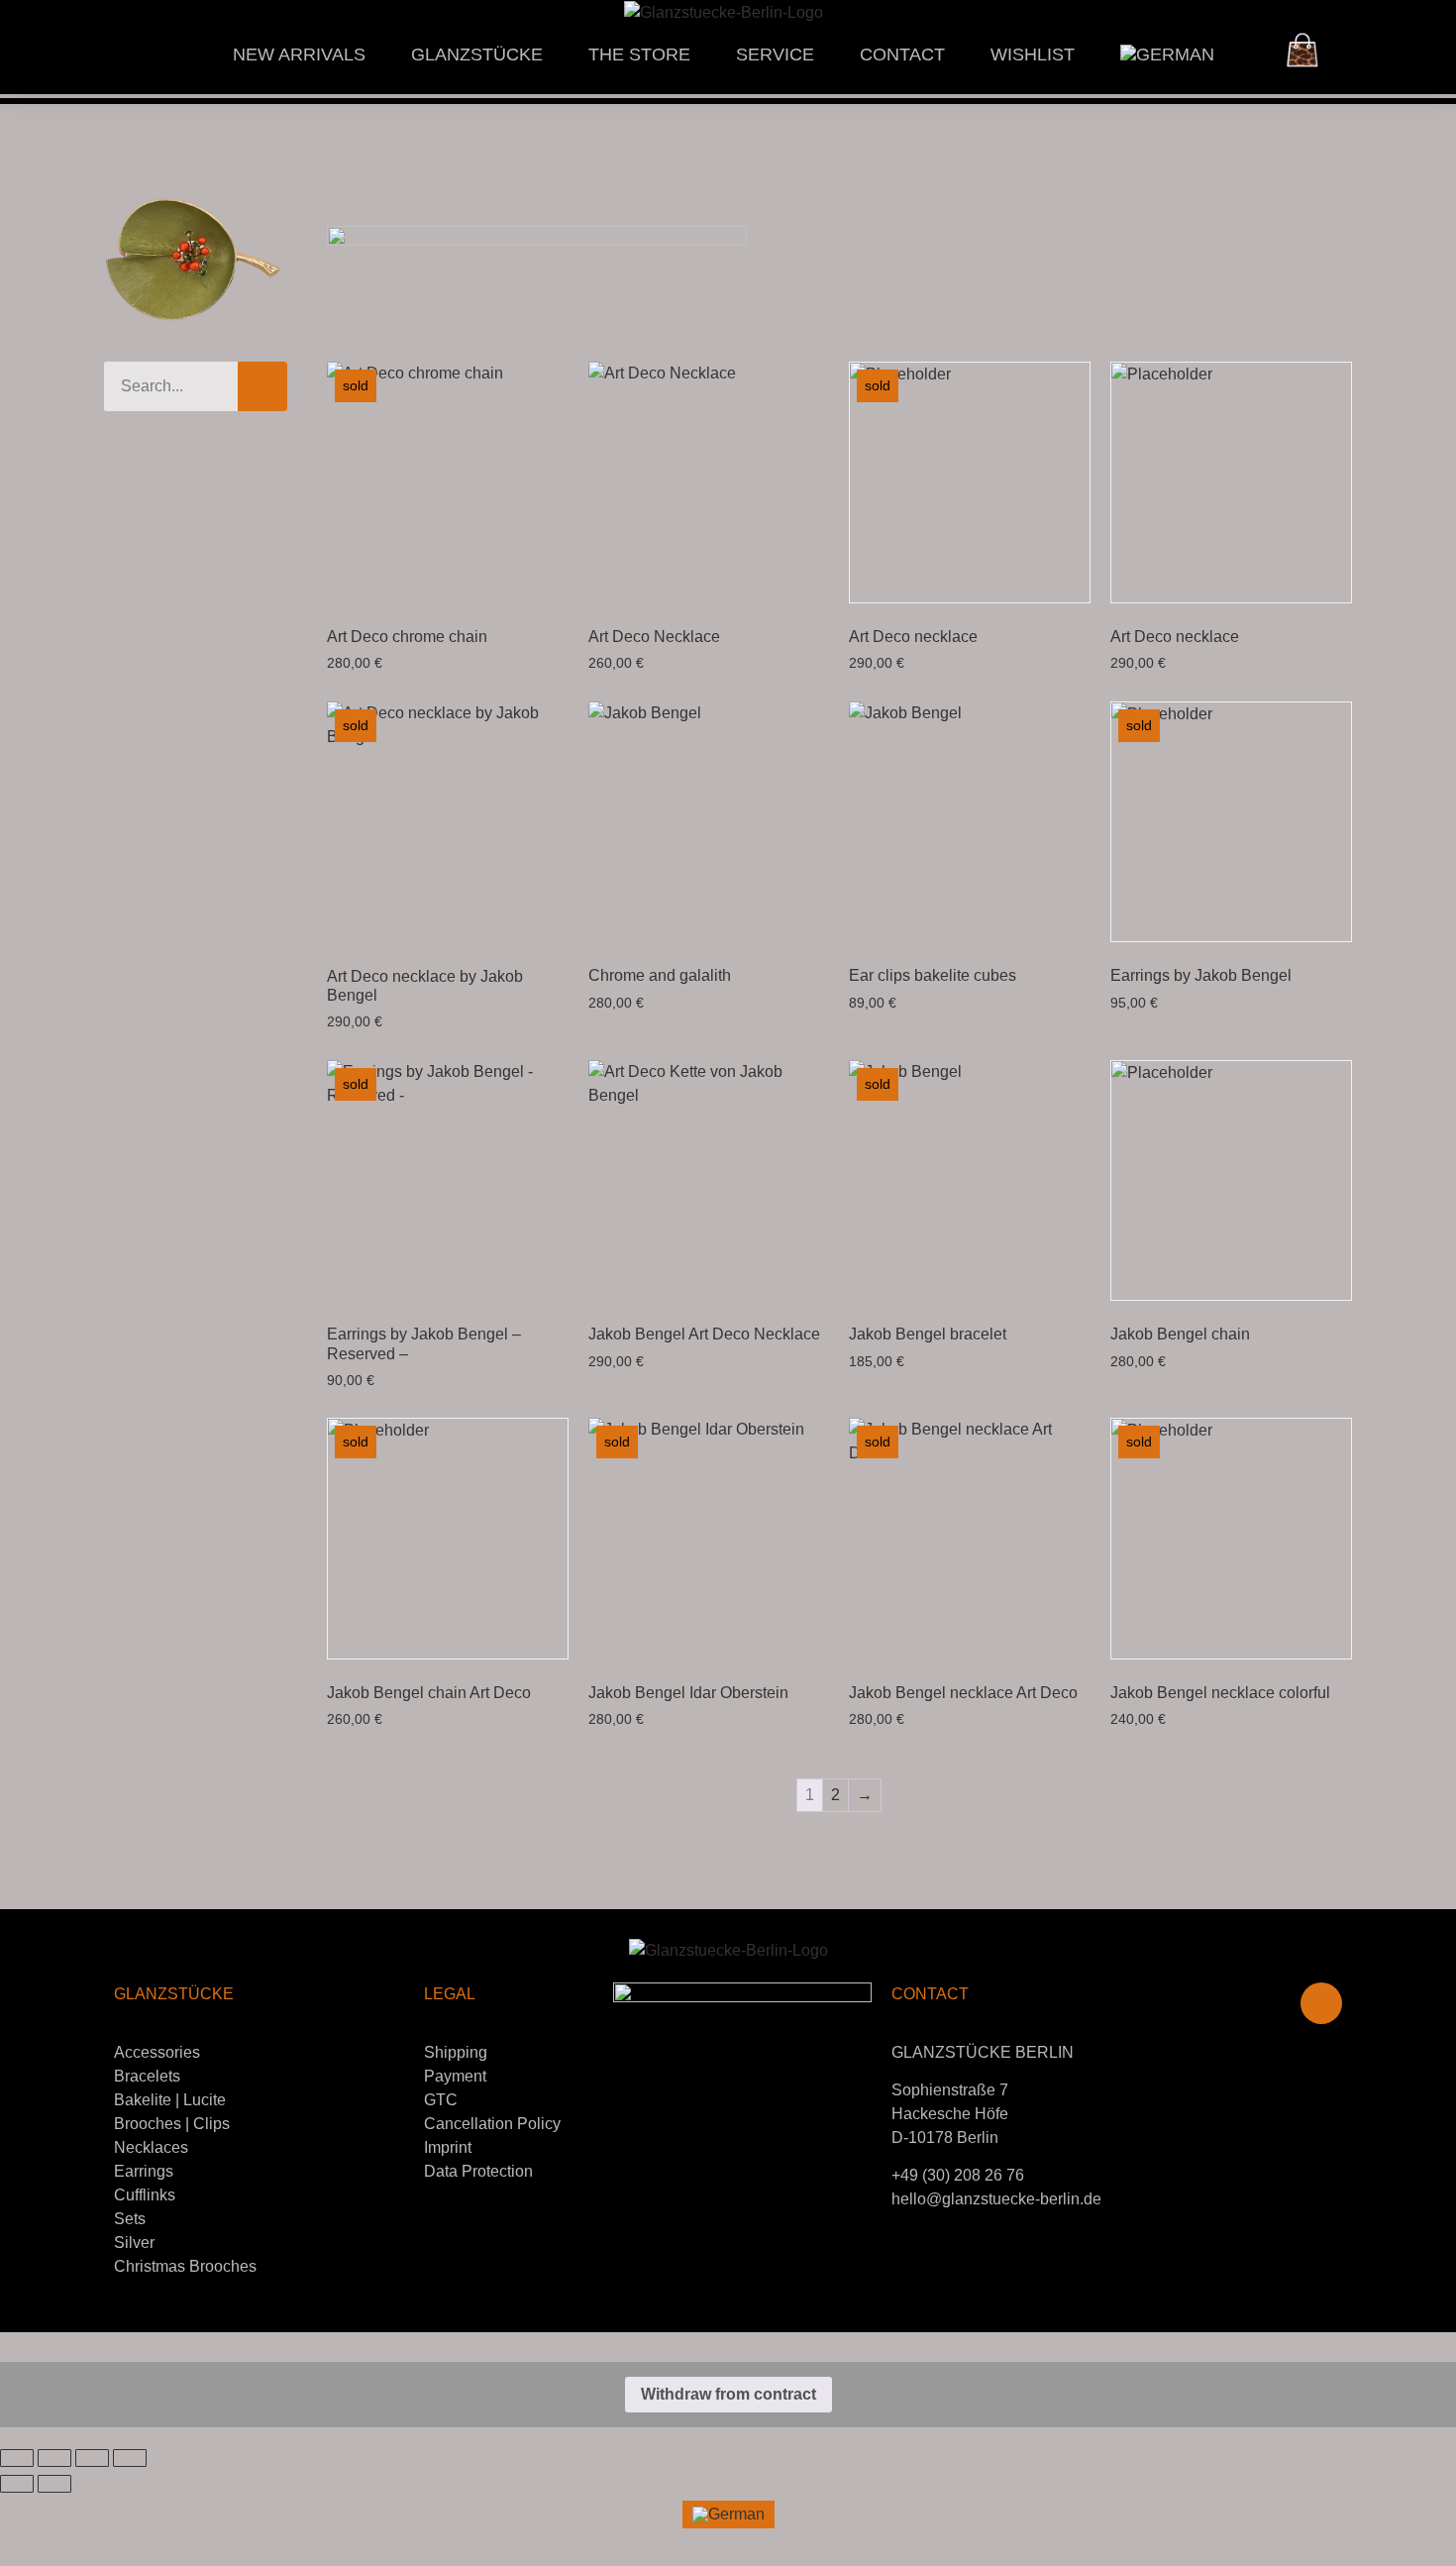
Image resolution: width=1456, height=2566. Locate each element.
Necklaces (151, 2147)
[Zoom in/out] (17, 2458)
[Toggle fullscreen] (54, 2458)
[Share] (92, 2458)
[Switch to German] (1167, 54)
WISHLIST (1033, 54)
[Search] (262, 386)
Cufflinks (145, 2195)
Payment (455, 2076)
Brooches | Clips (172, 2124)
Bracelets (147, 2076)
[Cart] (1302, 50)
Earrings (144, 2171)
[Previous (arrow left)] (17, 2484)
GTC (441, 2100)
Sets (130, 2219)
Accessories (157, 2052)
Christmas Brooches (185, 2266)
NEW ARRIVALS (299, 54)
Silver (134, 2243)
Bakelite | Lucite (170, 2100)
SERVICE (775, 54)
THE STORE (639, 54)
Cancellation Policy (492, 2124)
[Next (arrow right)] (54, 2484)
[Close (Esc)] (130, 2458)
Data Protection (478, 2171)
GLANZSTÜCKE (477, 54)
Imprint (448, 2147)
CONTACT (902, 54)
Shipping (456, 2052)
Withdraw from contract (728, 2394)
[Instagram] (1321, 2003)
